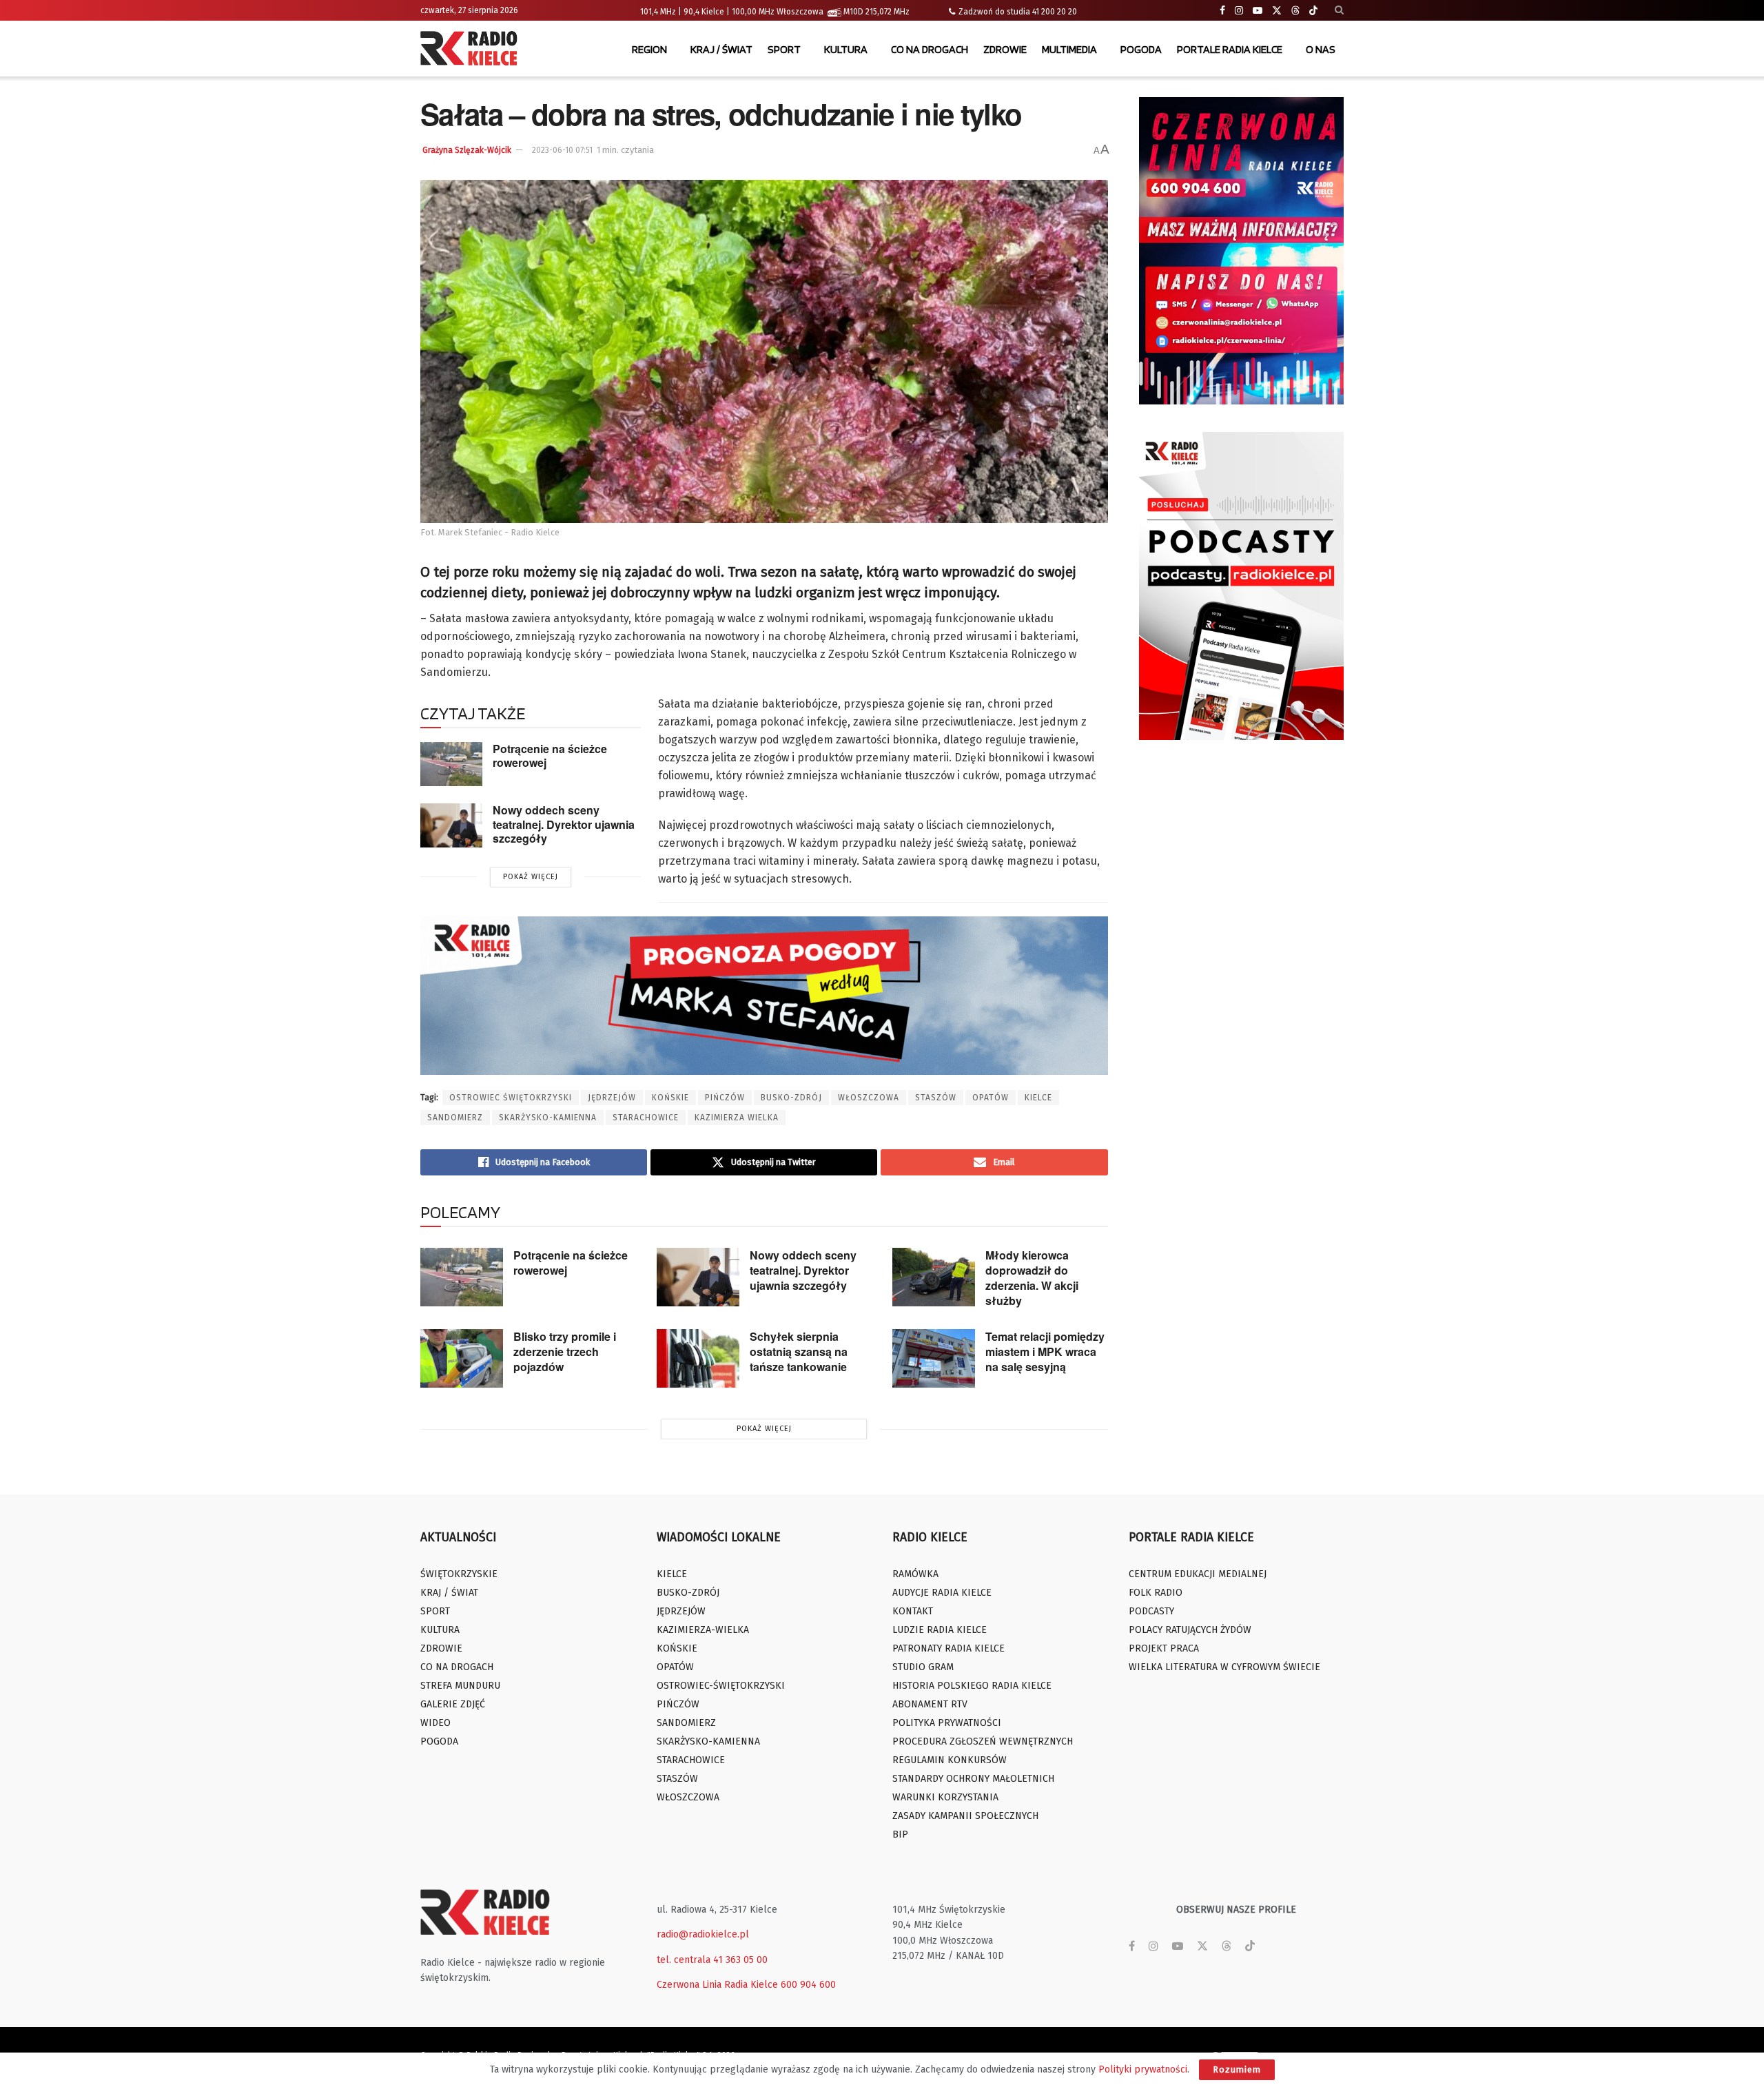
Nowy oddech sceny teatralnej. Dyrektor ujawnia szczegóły (564, 824)
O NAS (1321, 49)
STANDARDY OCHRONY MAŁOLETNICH (973, 1779)
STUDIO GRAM (923, 1667)
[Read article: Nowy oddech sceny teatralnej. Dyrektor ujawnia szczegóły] (451, 825)
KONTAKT (913, 1611)
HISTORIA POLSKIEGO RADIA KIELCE (972, 1686)
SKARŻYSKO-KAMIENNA (548, 1118)
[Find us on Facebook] (1222, 11)
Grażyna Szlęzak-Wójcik (467, 150)
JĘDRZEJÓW (612, 1098)
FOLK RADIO (1156, 1593)
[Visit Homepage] (472, 50)
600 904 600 (808, 1985)
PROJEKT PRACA (1164, 1648)
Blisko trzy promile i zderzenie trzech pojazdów (565, 1351)
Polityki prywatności (1143, 2069)
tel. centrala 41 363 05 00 (712, 1960)
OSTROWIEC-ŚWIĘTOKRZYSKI (721, 1686)
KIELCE (1038, 1098)
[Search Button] (1339, 10)
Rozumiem (1237, 2069)
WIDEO (435, 1723)
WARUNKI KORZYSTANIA (945, 1797)
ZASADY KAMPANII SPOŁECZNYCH (965, 1816)
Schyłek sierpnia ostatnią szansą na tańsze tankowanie (799, 1351)
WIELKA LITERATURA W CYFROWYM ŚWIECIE (1224, 1667)
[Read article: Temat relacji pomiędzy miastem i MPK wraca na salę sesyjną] (934, 1359)
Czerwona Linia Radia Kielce (717, 1985)
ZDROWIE (1005, 49)
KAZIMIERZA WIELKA (737, 1118)
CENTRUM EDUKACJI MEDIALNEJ (1198, 1574)
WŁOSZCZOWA (869, 1098)
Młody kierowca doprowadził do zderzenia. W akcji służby (1032, 1278)
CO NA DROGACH (930, 49)
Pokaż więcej (531, 877)
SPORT (784, 49)
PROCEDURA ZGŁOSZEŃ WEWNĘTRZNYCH (983, 1741)
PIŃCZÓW (725, 1098)
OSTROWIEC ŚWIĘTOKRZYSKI (511, 1098)
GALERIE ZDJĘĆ (453, 1704)
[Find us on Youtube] (1258, 11)
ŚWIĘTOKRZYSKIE (459, 1574)
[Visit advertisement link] (1242, 251)
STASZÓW (936, 1098)
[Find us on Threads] (1295, 11)
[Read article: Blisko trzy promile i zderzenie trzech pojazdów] (462, 1359)
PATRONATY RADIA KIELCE (948, 1648)
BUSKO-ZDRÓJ (791, 1098)
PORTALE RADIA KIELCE (1230, 49)
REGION (649, 49)
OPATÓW (991, 1098)
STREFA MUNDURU (460, 1686)
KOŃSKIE (670, 1098)
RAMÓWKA (915, 1574)
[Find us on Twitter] (1277, 11)
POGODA (1141, 49)
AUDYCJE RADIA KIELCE (942, 1593)
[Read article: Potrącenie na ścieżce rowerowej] (451, 764)
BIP (900, 1834)
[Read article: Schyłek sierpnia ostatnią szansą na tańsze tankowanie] (698, 1359)
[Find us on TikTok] (1313, 11)
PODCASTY (1151, 1611)
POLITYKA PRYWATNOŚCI (947, 1723)
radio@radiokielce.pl (703, 1934)
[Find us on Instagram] (1239, 11)
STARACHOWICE (646, 1118)
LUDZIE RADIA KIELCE (940, 1630)
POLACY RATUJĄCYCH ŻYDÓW (1190, 1630)
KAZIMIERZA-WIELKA (703, 1630)
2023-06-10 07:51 (562, 150)
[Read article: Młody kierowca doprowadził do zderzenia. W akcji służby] (934, 1277)
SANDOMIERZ (455, 1118)
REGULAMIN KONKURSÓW (950, 1760)
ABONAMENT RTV (930, 1704)
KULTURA (846, 49)
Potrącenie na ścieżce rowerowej (550, 756)
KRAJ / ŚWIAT (721, 49)
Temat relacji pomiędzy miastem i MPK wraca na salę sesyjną (1045, 1351)
